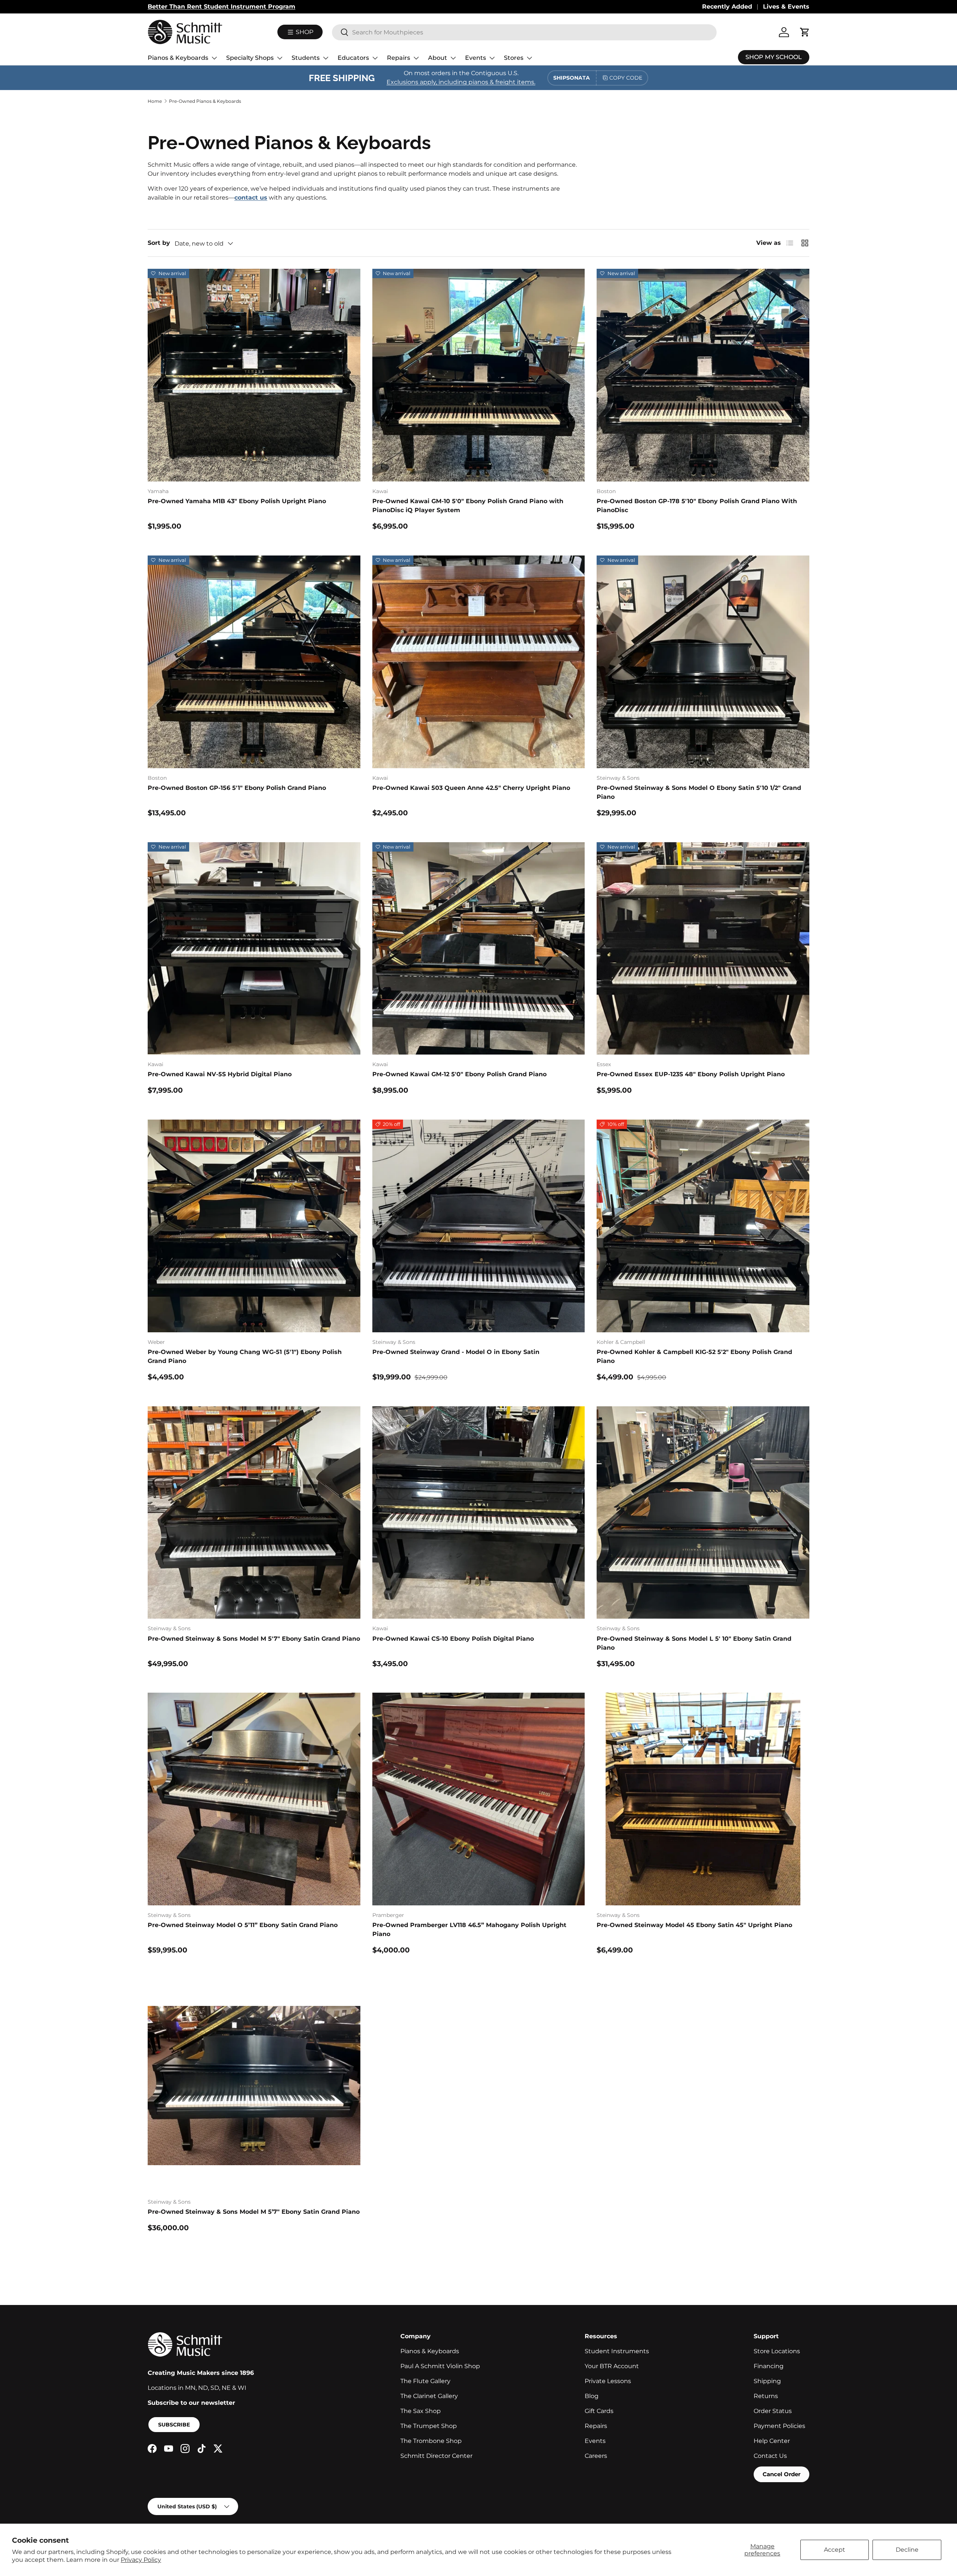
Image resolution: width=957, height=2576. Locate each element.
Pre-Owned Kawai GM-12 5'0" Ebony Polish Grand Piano (459, 1074)
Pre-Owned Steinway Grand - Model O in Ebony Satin (456, 1352)
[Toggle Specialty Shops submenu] (280, 58)
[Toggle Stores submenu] (529, 58)
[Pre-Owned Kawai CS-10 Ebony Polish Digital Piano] (479, 1513)
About (438, 58)
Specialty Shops (250, 58)
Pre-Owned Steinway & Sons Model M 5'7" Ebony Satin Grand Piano (254, 1639)
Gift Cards (599, 2411)
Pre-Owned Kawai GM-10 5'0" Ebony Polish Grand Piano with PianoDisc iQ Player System (468, 506)
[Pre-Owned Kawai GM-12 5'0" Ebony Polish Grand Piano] (479, 949)
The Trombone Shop (431, 2441)
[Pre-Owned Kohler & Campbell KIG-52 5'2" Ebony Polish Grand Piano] (703, 1226)
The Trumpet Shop (429, 2426)
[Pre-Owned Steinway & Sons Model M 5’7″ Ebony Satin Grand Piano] (254, 2086)
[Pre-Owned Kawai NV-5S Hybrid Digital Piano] (254, 949)
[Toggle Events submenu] (492, 58)
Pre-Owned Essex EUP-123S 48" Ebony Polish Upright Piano (691, 1074)
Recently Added (727, 7)
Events (476, 58)
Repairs (399, 58)
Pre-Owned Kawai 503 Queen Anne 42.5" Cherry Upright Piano (471, 788)
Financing (769, 2366)
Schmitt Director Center (436, 2456)
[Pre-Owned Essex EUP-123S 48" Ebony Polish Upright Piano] (703, 949)
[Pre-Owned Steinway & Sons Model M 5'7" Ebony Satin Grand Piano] (254, 1513)
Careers (596, 2456)
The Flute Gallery (425, 2381)
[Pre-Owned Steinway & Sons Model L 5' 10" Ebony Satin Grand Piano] (703, 1513)
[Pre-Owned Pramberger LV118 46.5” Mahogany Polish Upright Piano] (479, 1799)
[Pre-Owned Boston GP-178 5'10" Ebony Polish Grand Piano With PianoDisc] (703, 375)
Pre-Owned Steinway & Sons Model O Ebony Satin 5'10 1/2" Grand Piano (699, 792)
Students (306, 58)
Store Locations (777, 2351)
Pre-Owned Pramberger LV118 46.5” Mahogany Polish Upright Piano (469, 1929)
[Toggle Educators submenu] (375, 58)
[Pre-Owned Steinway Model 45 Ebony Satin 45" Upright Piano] (703, 1799)
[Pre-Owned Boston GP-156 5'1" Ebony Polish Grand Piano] (254, 662)
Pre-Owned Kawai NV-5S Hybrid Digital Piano (220, 1074)
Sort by (159, 243)
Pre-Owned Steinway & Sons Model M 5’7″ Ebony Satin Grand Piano (254, 2212)
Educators (353, 58)
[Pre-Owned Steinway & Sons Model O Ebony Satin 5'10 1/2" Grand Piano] (703, 662)
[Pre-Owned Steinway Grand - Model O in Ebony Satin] (479, 1226)
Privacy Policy (141, 2560)
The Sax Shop (421, 2411)
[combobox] (524, 32)
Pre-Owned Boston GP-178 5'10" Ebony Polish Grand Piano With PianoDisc (697, 506)
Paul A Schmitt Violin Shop (440, 2366)
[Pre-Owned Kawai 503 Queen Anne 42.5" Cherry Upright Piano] (479, 662)
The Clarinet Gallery (429, 2396)
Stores (514, 58)
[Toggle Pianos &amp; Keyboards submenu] (214, 58)
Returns (766, 2396)
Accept (835, 2550)
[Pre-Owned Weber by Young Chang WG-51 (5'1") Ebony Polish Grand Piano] (254, 1226)
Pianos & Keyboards (178, 58)
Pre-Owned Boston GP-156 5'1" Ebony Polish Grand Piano (237, 788)
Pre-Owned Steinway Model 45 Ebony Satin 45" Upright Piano (694, 1925)
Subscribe (174, 2425)
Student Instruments (617, 2351)
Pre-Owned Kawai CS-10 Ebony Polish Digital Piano (453, 1639)
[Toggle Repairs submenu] (416, 58)
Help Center (772, 2441)
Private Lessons (608, 2381)
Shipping (767, 2381)
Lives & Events (786, 7)
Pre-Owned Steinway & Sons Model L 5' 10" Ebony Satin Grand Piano (694, 1643)
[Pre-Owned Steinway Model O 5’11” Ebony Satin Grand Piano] (254, 1799)
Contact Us (770, 2456)
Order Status (773, 2411)
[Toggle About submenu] (453, 58)
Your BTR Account (612, 2366)
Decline (907, 2550)
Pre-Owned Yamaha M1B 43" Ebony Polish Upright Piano (237, 501)
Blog (592, 2396)
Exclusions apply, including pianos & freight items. (461, 82)
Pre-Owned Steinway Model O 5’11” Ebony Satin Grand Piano (243, 1925)
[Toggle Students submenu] (326, 58)
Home (155, 101)
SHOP (304, 32)
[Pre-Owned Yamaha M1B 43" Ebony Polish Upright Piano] (254, 375)
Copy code (626, 78)
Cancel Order (781, 2474)
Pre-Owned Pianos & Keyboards (205, 101)
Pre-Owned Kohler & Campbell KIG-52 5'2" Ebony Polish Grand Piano (694, 1356)
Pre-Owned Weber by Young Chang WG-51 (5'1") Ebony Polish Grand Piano (245, 1356)
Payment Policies (779, 2426)
